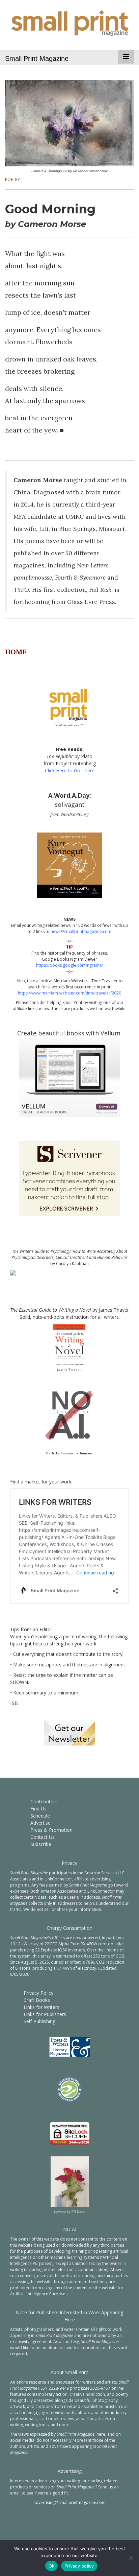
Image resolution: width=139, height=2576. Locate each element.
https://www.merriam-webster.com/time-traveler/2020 (69, 993)
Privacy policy (79, 2566)
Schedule (40, 1816)
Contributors (44, 1801)
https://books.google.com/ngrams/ (69, 965)
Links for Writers (41, 2007)
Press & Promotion (51, 1830)
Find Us (38, 1809)
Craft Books (37, 2000)
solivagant (70, 804)
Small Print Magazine (37, 58)
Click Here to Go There (70, 770)
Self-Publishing (39, 2021)
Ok (52, 2566)
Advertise (40, 1823)
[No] (131, 2558)
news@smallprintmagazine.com (81, 931)
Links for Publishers (45, 2014)
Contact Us (43, 1837)
